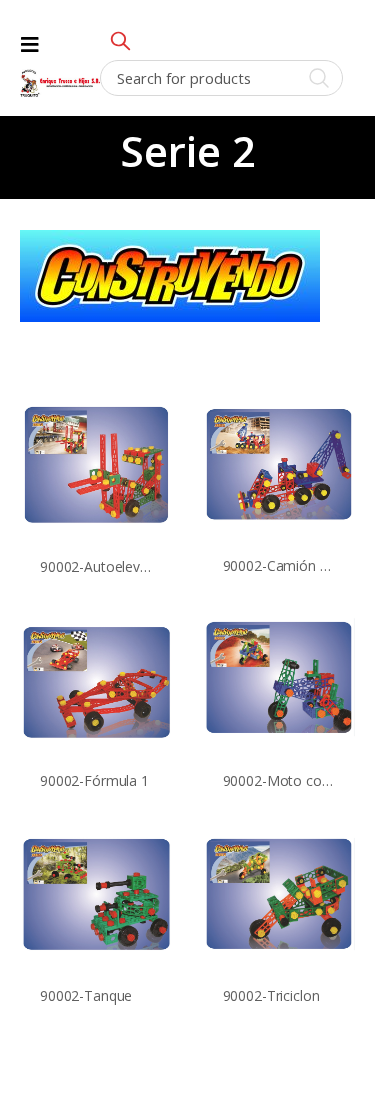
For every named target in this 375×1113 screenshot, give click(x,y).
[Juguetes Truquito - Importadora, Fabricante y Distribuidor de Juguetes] (60, 83)
